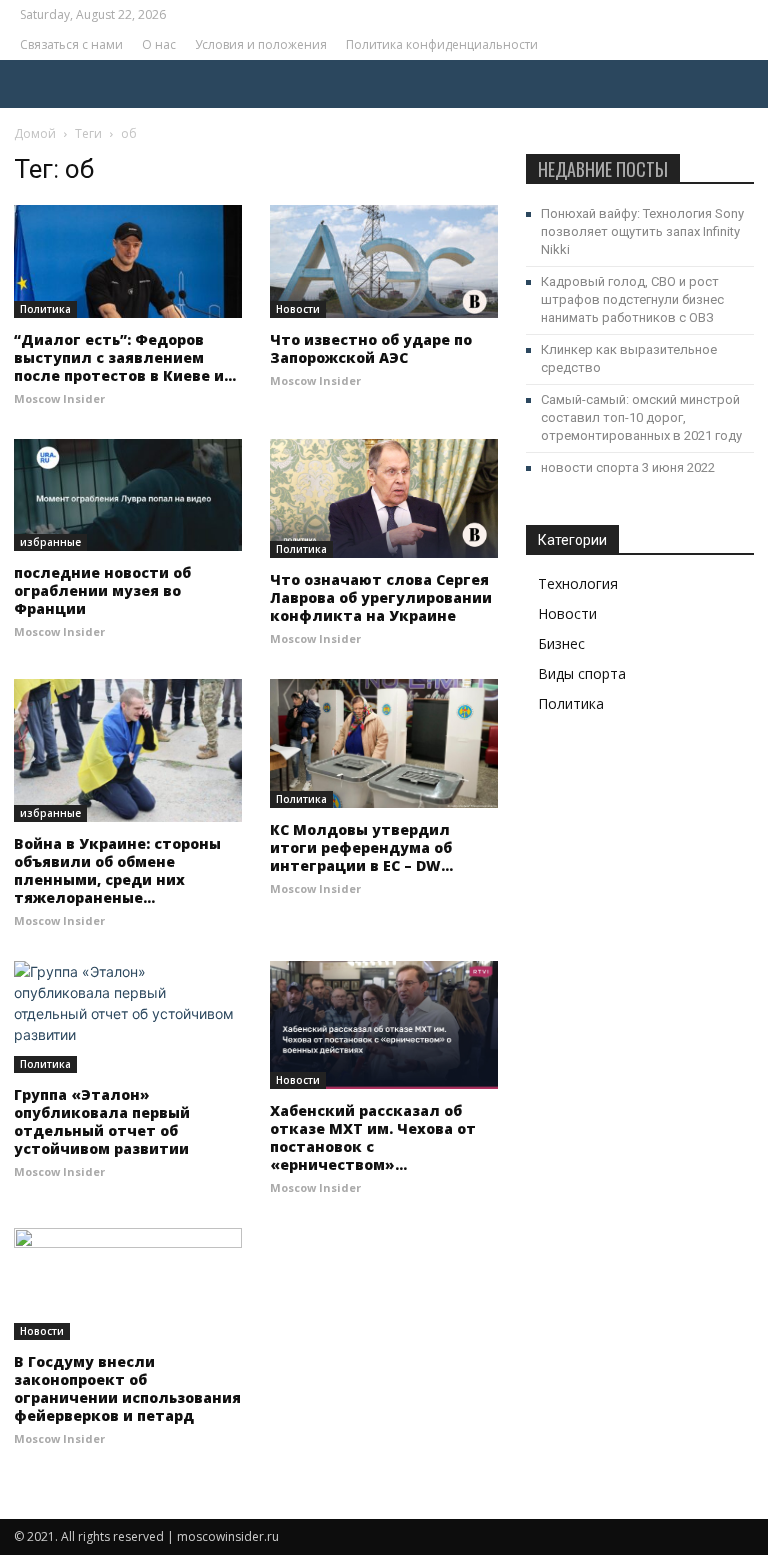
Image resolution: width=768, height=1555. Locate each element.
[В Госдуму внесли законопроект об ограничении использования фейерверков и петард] (128, 1284)
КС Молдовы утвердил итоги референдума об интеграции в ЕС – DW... (361, 847)
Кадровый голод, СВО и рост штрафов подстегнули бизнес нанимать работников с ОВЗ (632, 299)
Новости (298, 309)
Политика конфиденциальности (442, 44)
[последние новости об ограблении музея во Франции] (128, 495)
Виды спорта (582, 673)
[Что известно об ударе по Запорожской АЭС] (384, 261)
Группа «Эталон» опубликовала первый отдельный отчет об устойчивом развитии (102, 1121)
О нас (159, 44)
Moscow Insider (59, 398)
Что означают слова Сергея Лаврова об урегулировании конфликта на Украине (381, 597)
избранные (50, 542)
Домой (35, 133)
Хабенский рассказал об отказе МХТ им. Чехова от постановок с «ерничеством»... (373, 1137)
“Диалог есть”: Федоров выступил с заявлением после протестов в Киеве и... (125, 357)
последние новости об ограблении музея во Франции (102, 590)
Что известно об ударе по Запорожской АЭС (371, 348)
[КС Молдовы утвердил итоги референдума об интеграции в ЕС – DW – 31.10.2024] (384, 743)
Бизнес (561, 643)
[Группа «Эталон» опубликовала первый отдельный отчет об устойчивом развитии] (128, 1017)
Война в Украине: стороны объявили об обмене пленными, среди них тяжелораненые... (117, 870)
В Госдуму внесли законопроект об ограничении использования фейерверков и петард (127, 1388)
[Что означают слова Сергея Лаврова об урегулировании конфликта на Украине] (384, 499)
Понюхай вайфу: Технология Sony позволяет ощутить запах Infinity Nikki (642, 231)
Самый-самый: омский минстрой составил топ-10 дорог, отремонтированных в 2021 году (641, 417)
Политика (45, 309)
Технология (578, 583)
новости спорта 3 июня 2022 (628, 467)
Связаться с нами (71, 44)
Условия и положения (261, 44)
